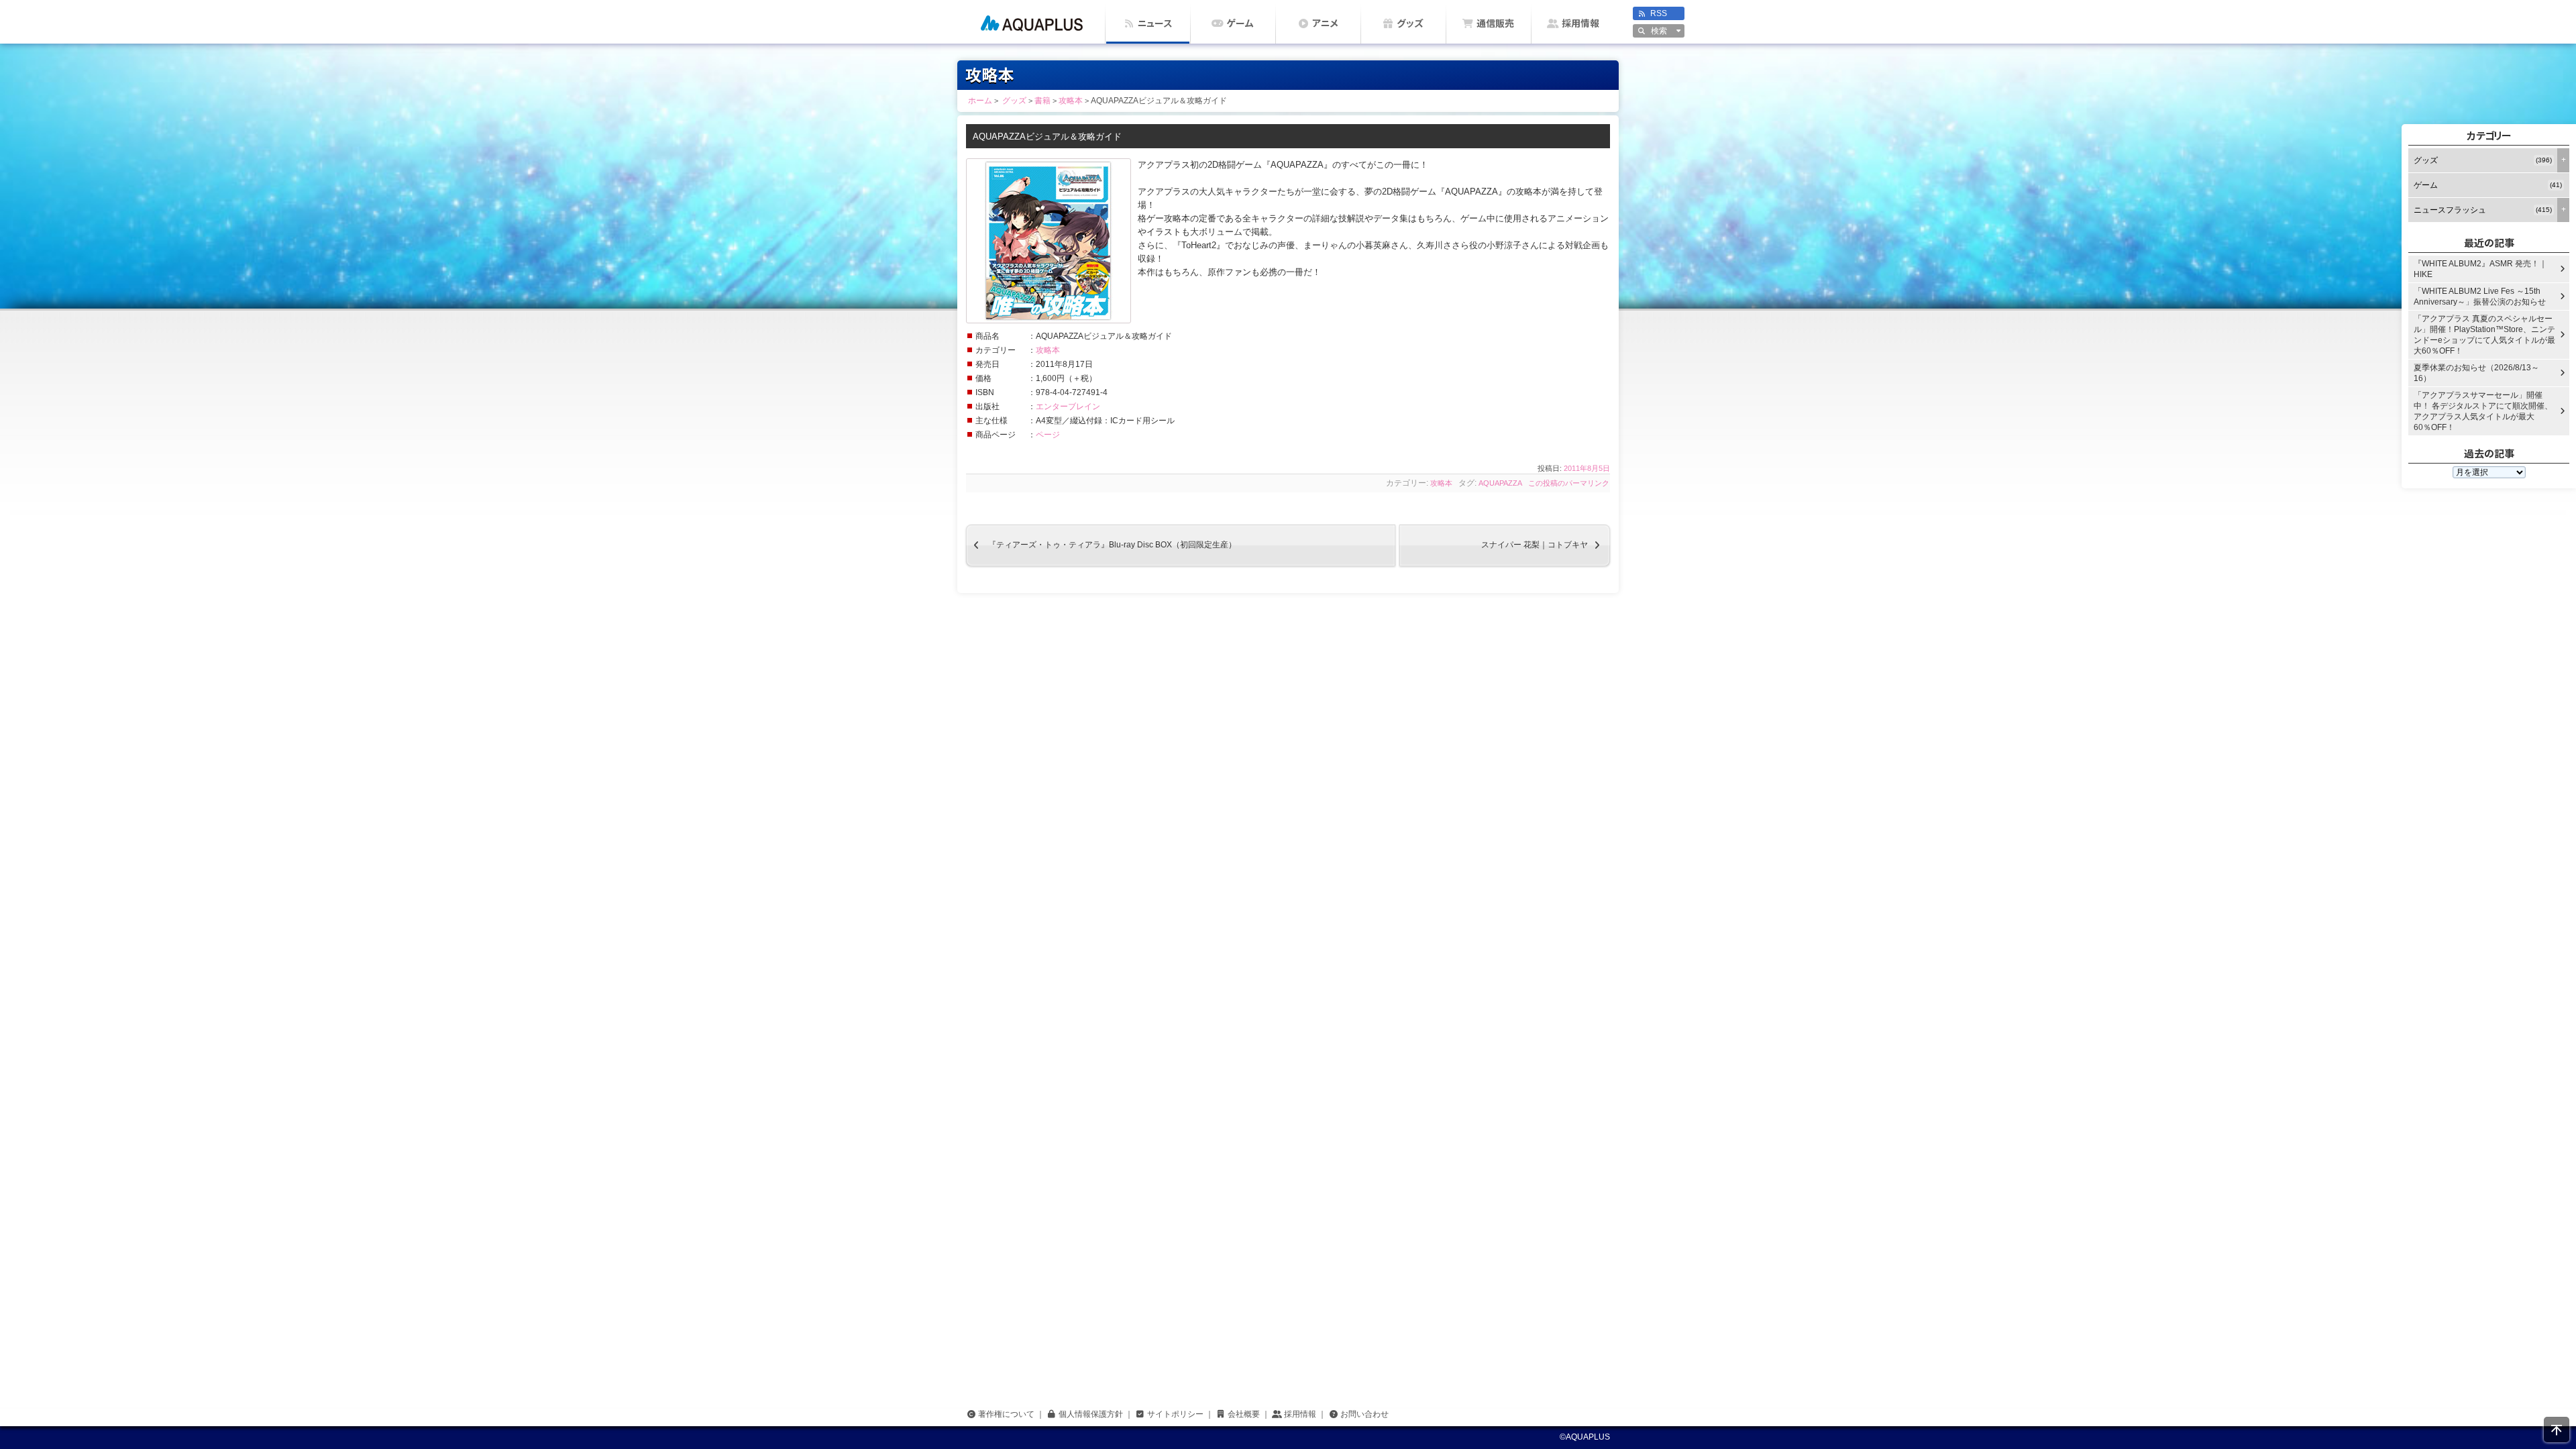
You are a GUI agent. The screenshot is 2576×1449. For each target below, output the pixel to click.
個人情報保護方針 (1091, 1414)
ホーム (1031, 22)
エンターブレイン (1068, 407)
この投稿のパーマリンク (1569, 483)
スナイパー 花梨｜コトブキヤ (1546, 545)
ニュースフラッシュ (2483, 210)
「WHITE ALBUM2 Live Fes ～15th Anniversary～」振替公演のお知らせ (2480, 297)
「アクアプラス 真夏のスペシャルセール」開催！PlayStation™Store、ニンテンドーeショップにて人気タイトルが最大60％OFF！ (2484, 335)
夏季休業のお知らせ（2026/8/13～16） (2476, 373)
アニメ (1325, 23)
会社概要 (1244, 1414)
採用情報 (1580, 23)
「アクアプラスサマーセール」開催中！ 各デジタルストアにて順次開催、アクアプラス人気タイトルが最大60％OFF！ (2483, 411)
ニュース (1155, 23)
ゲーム (1240, 23)
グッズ (1410, 23)
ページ (1048, 435)
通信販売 (1495, 23)
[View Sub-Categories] (2563, 160)
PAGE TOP (2557, 1430)
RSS (1659, 13)
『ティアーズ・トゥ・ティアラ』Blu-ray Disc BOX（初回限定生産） (1101, 545)
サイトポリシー (1175, 1414)
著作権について (1006, 1414)
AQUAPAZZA (1500, 483)
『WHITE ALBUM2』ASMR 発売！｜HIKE (2480, 269)
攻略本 (1048, 350)
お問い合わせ (1364, 1414)
